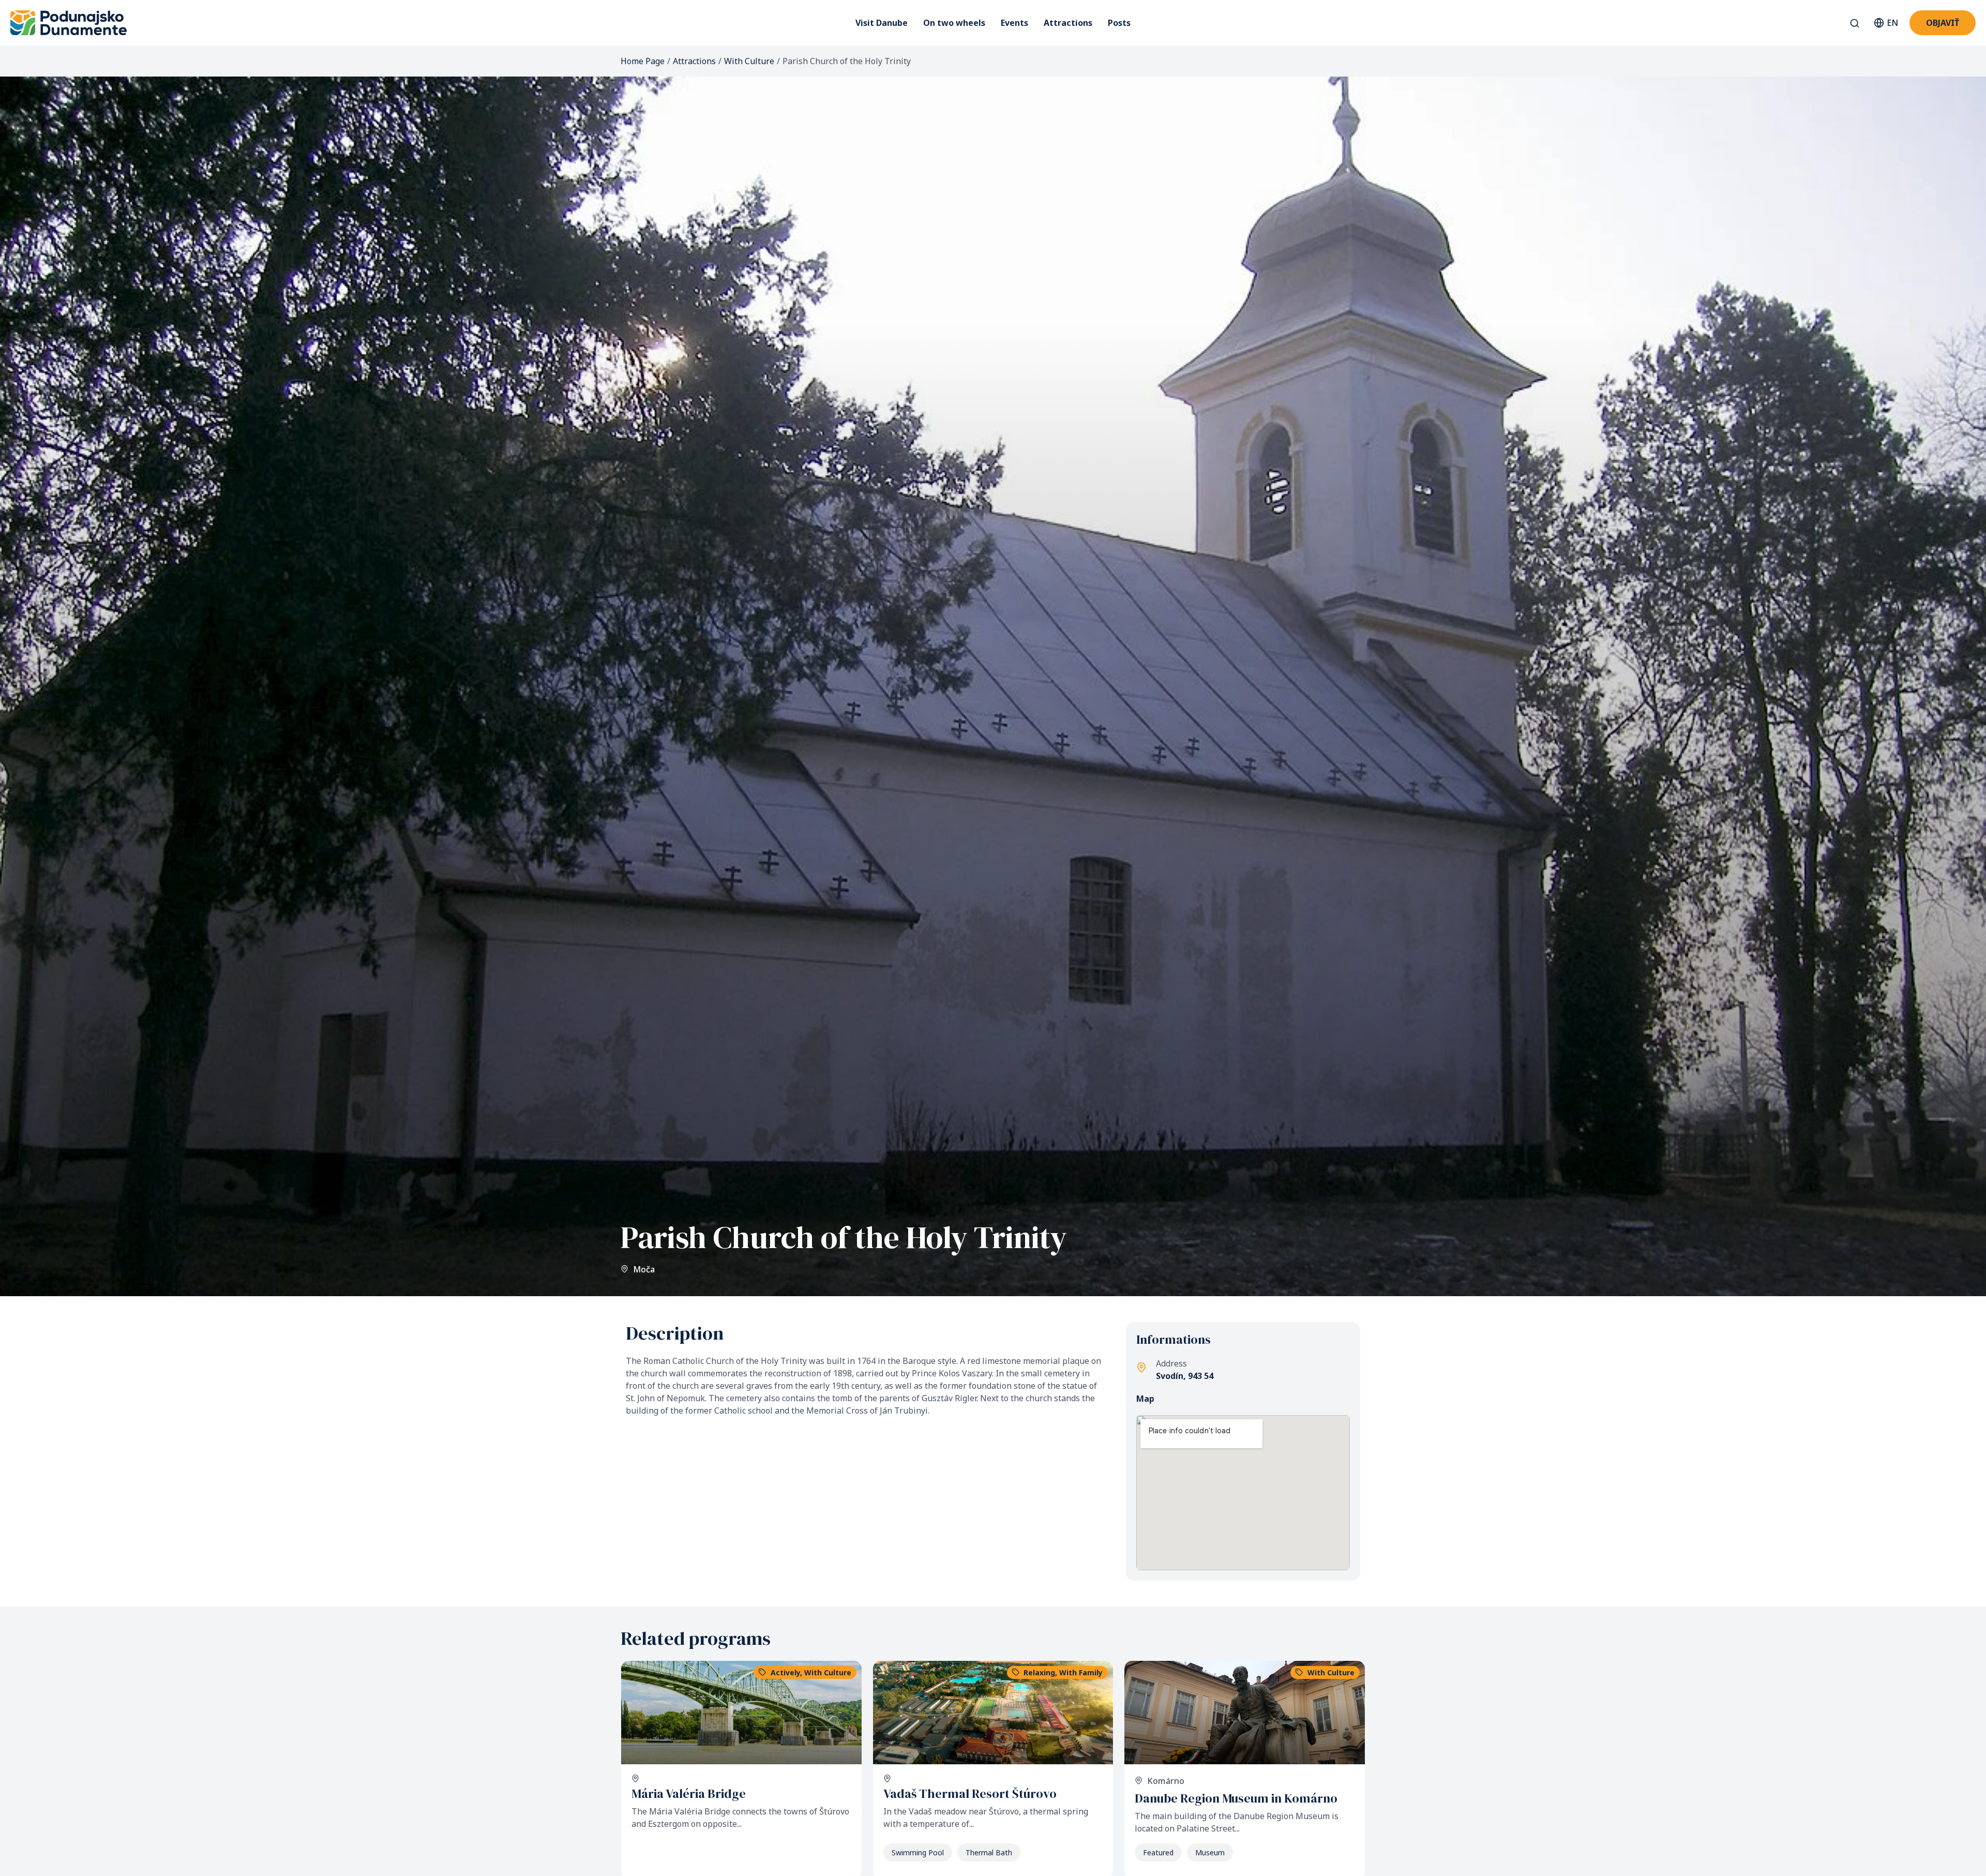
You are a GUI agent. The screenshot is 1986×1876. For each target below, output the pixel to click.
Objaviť (1943, 23)
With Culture (749, 61)
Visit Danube (882, 23)
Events (1014, 23)
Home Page (643, 61)
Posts (1119, 23)
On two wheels (954, 23)
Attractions (1068, 23)
